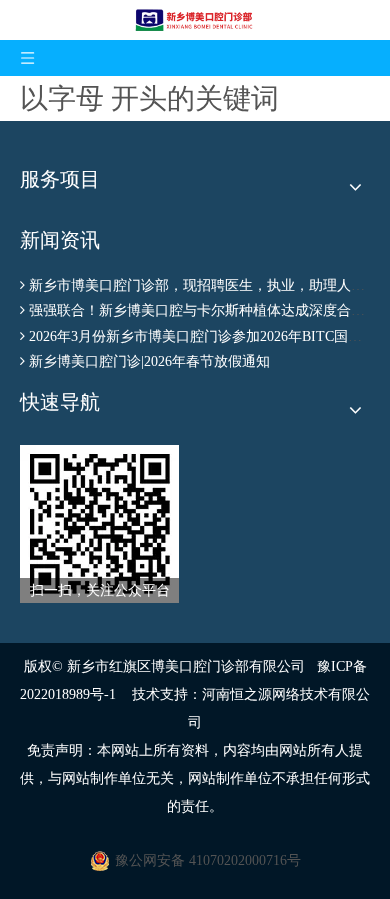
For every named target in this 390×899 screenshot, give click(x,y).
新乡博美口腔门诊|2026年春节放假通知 (149, 361)
